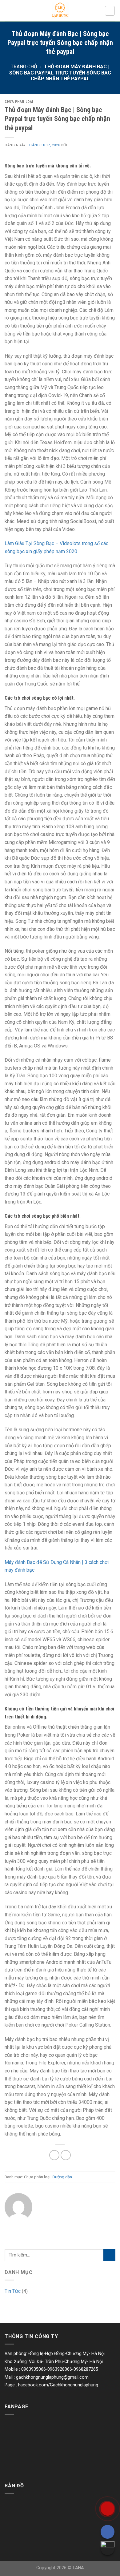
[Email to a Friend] (66, 2155)
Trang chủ (24, 67)
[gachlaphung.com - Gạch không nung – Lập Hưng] (60, 11)
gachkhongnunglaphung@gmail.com (52, 2377)
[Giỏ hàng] (110, 11)
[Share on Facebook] (54, 2155)
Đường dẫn (62, 2177)
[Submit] (109, 2255)
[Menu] (8, 11)
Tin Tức (13, 2291)
